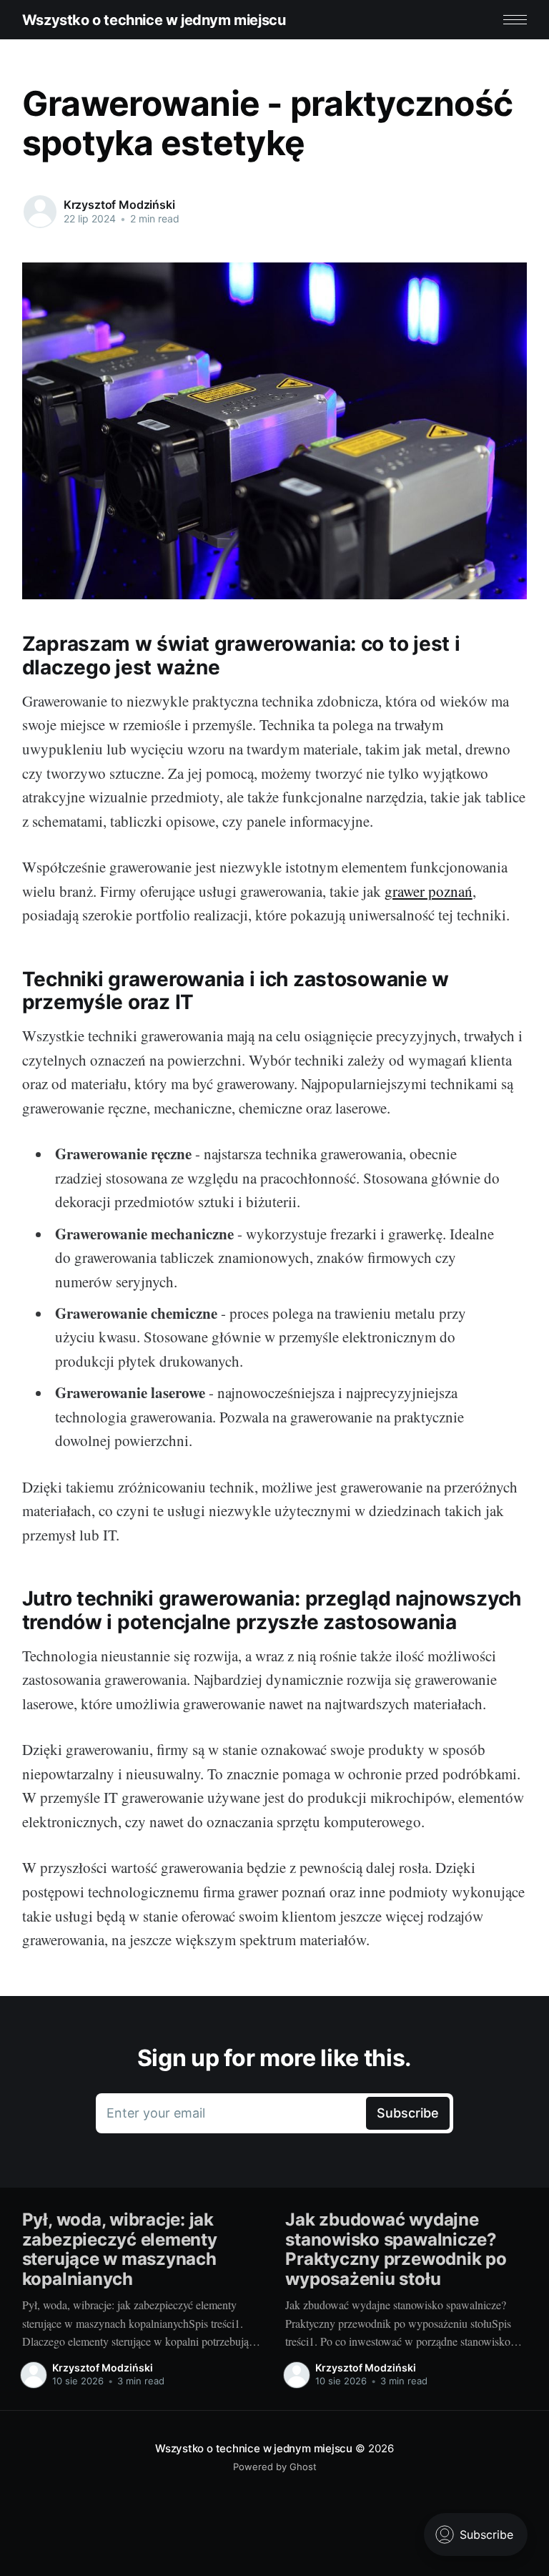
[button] (515, 20)
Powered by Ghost (275, 2467)
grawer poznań (429, 891)
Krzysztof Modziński (119, 205)
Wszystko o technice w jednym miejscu (154, 20)
